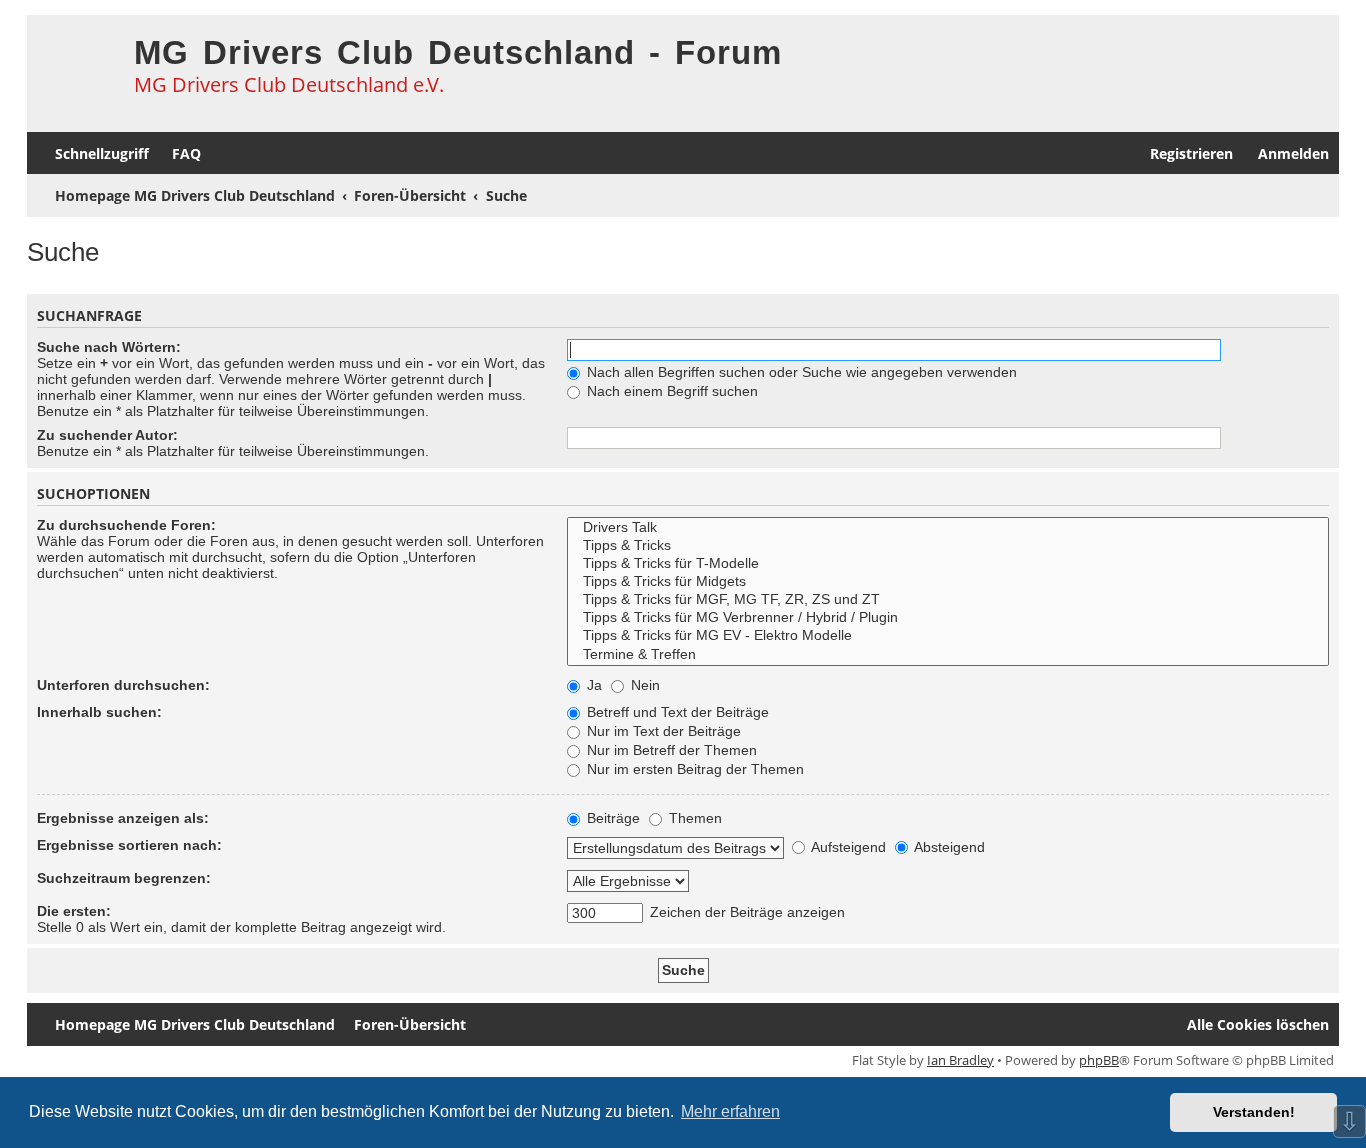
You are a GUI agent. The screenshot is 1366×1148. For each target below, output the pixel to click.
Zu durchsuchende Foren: (126, 525)
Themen (693, 818)
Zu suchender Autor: (107, 435)
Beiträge (611, 818)
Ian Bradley (960, 1060)
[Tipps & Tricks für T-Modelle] (948, 564)
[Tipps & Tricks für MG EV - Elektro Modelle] (948, 636)
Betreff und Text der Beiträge (676, 712)
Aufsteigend (847, 847)
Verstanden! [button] (1254, 1112)
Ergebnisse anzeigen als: (123, 818)
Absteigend (948, 847)
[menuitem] (177, 153)
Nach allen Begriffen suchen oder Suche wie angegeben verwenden (800, 372)
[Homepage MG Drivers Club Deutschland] (75, 66)
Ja (592, 685)
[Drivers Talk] (948, 528)
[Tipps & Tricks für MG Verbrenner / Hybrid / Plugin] (948, 618)
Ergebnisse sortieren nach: (129, 845)
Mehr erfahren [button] (730, 1111)
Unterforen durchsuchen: (123, 685)
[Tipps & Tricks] (948, 546)
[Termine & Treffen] (948, 655)
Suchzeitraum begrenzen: (124, 878)
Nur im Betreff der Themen (670, 750)
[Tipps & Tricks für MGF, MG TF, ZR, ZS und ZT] (948, 600)
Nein (643, 685)
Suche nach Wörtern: (109, 347)
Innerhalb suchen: (99, 712)
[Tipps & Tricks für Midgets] (948, 582)
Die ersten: (74, 911)
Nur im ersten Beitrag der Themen (693, 769)
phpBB (1099, 1060)
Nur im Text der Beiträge (662, 731)
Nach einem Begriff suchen (670, 391)
